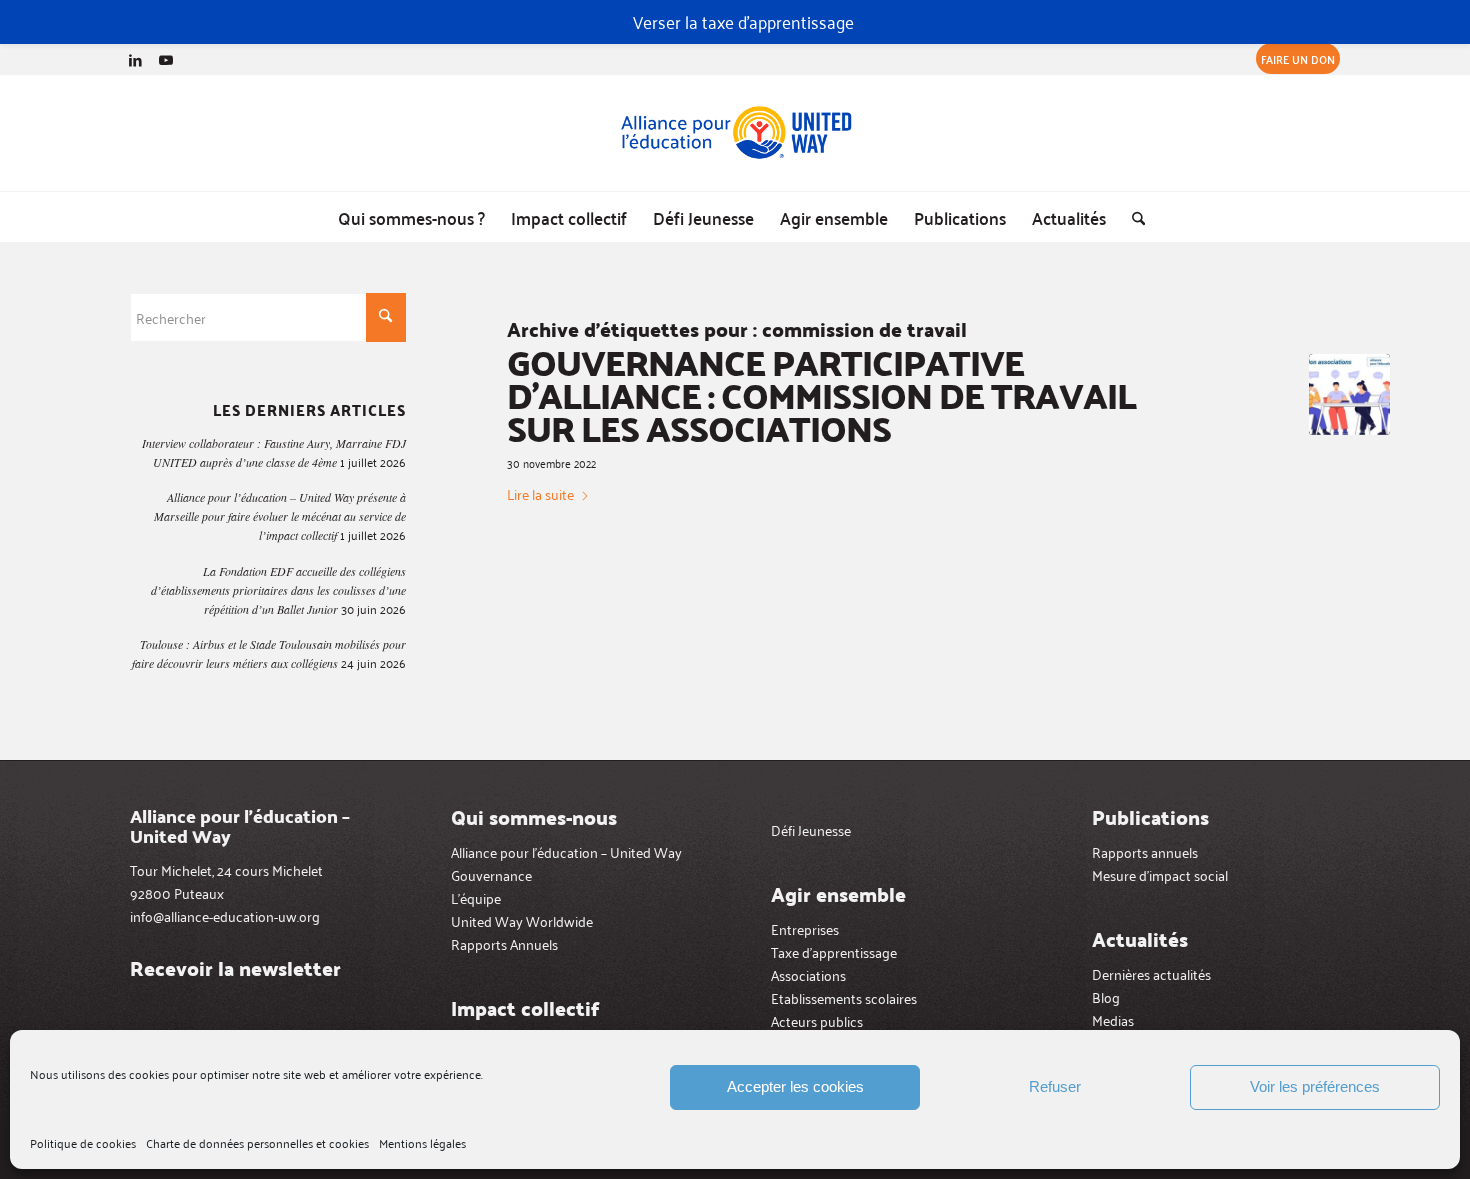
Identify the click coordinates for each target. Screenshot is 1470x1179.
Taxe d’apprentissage (834, 951)
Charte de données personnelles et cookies (257, 1142)
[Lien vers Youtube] (166, 59)
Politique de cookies (83, 1142)
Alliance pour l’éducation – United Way (566, 851)
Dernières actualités (1151, 973)
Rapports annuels (1145, 851)
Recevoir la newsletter (235, 968)
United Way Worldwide (522, 920)
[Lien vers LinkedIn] (135, 59)
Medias (1113, 1019)
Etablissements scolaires (844, 997)
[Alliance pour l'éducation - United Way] (735, 133)
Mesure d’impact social (1160, 874)
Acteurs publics (817, 1020)
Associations (808, 974)
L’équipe (476, 897)
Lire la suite (540, 494)
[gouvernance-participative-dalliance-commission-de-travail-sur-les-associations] (1349, 394)
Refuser (1055, 1086)
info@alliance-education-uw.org (225, 915)
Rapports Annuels (504, 943)
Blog (1106, 996)
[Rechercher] (1132, 217)
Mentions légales (422, 1142)
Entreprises (805, 928)
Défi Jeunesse (811, 829)
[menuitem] (1293, 59)
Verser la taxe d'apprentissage (743, 21)
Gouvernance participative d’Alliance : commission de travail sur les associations (821, 395)
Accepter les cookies (795, 1086)
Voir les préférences (1315, 1086)
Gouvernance (491, 874)
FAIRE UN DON (1298, 58)
